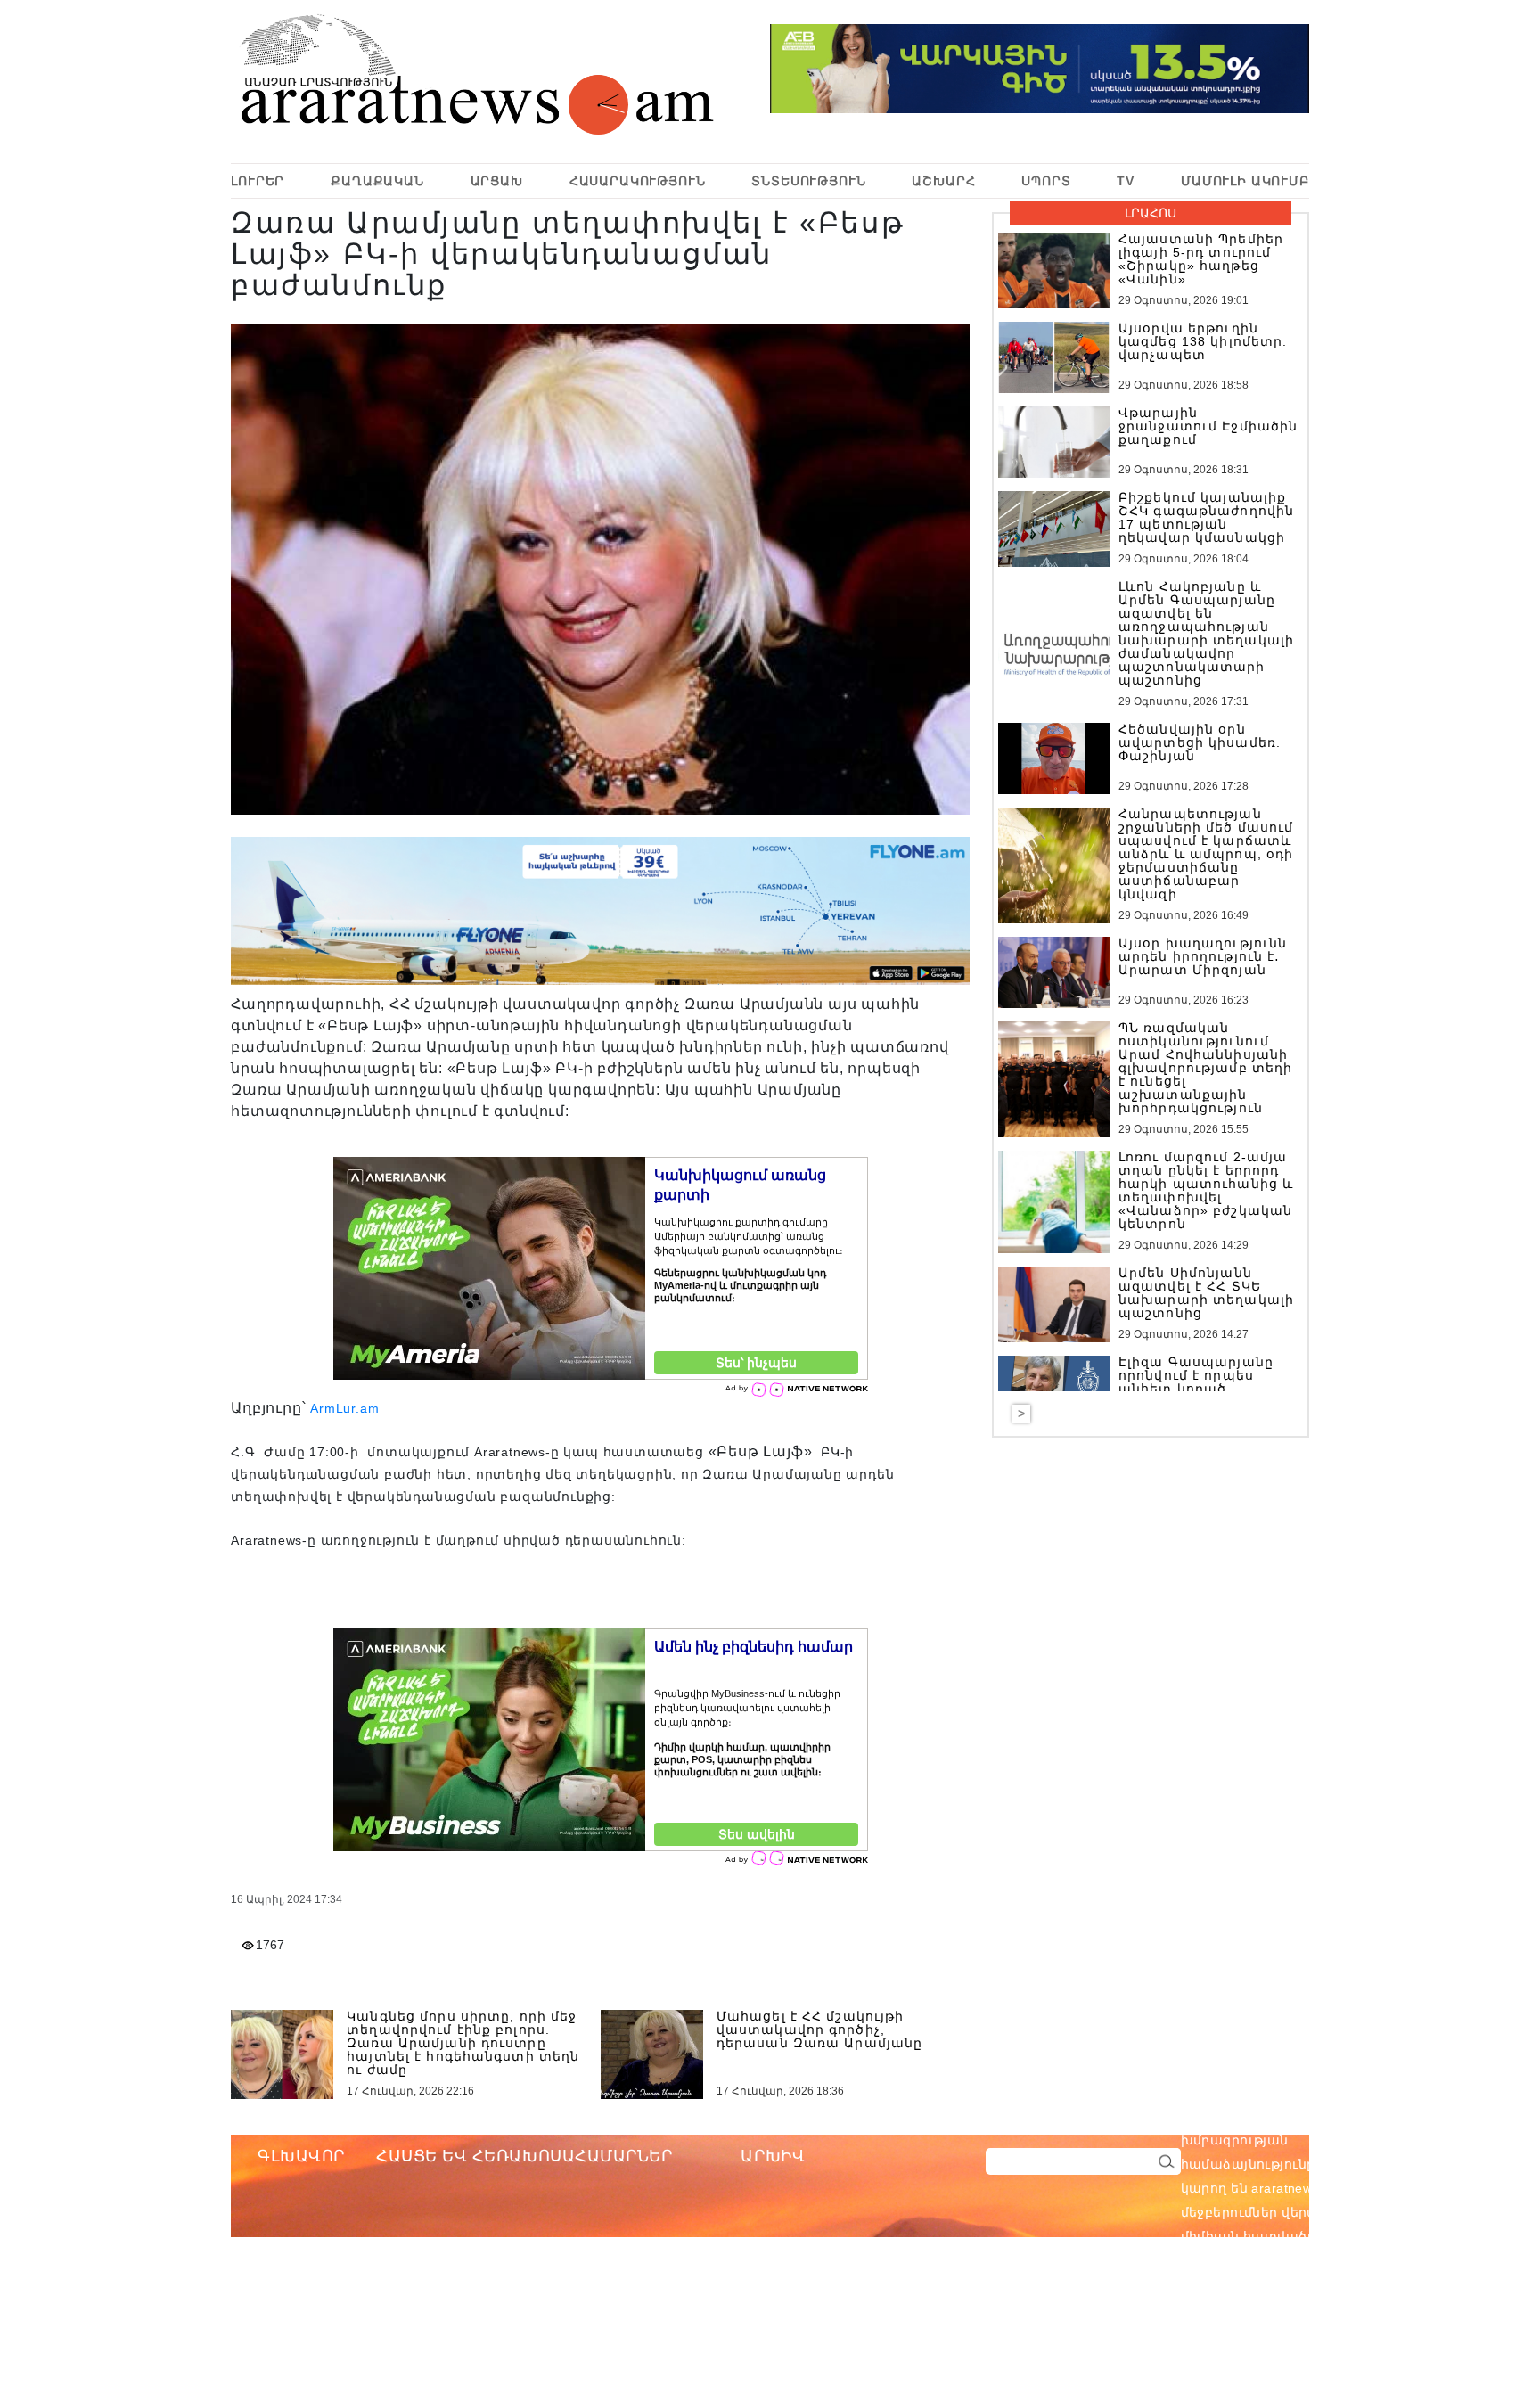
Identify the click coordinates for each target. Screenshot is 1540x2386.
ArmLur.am (344, 1408)
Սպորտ (1046, 181)
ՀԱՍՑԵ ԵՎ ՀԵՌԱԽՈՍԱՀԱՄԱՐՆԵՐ (524, 2156)
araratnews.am (1381, 2116)
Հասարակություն (638, 181)
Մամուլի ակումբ (1245, 181)
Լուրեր (258, 181)
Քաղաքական (377, 181)
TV (1126, 181)
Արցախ (497, 181)
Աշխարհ (943, 181)
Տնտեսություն (808, 181)
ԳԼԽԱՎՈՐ (301, 2156)
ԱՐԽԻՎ (773, 2156)
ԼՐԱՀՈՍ (1151, 213)
